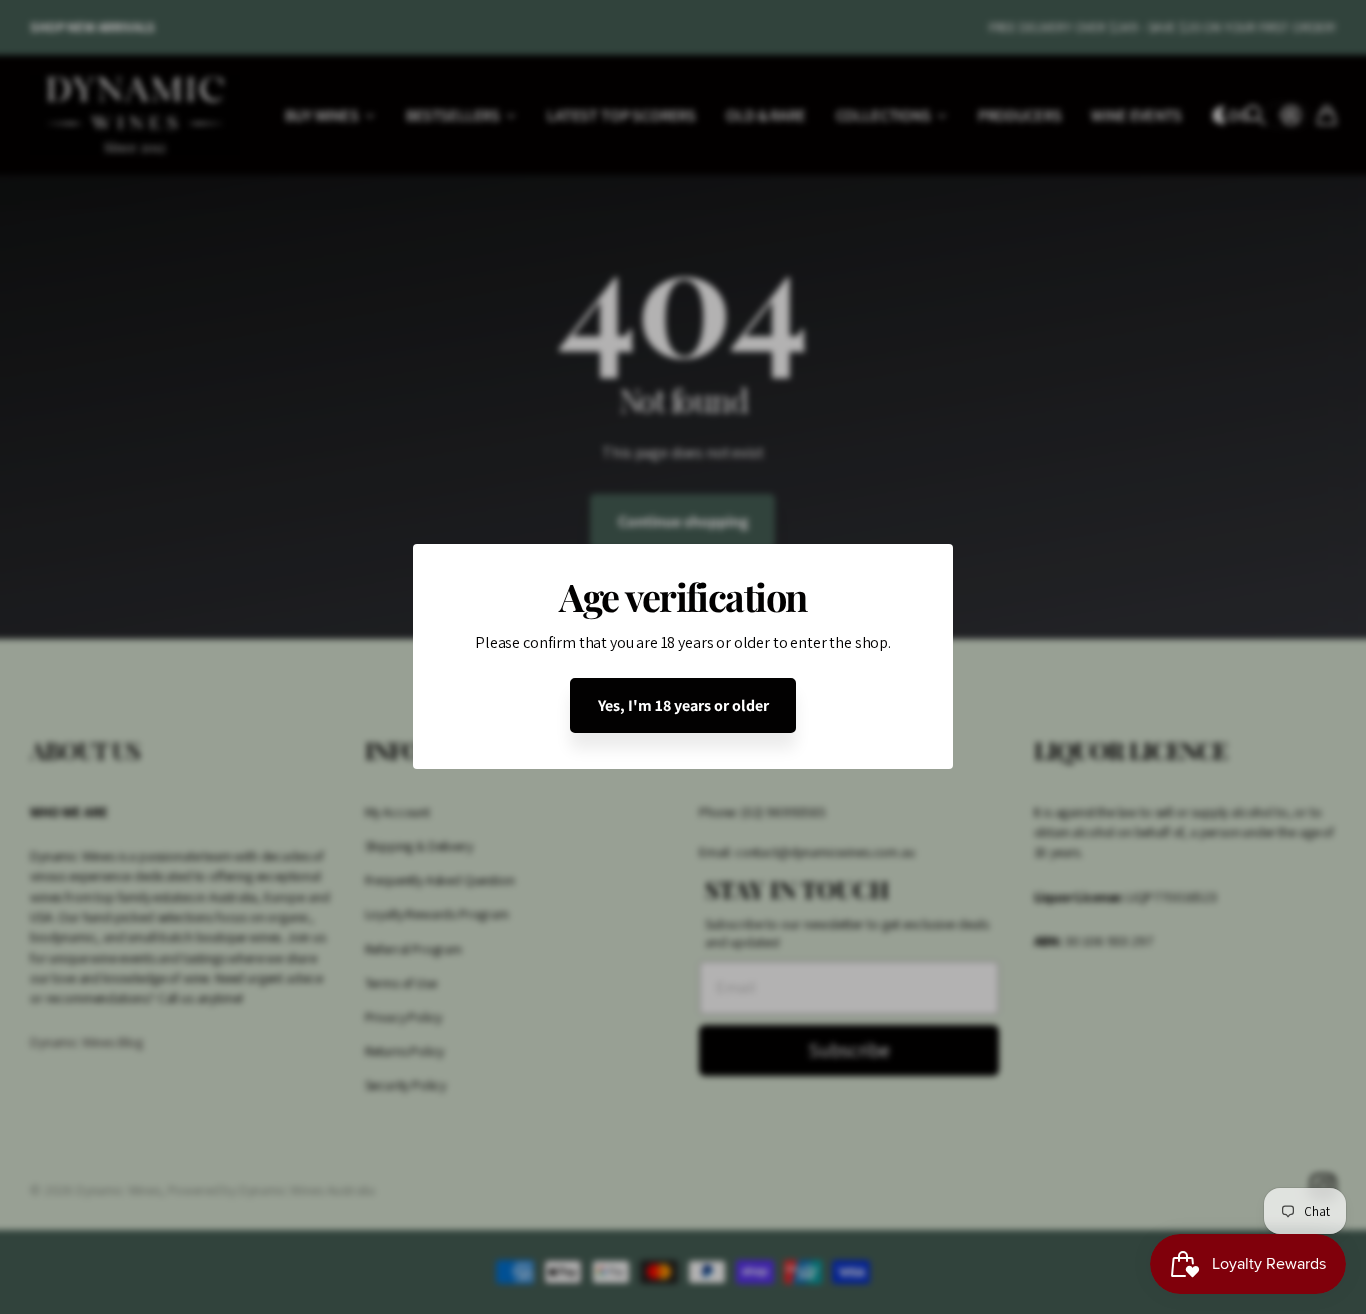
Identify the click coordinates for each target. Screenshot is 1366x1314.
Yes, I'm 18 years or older (683, 705)
